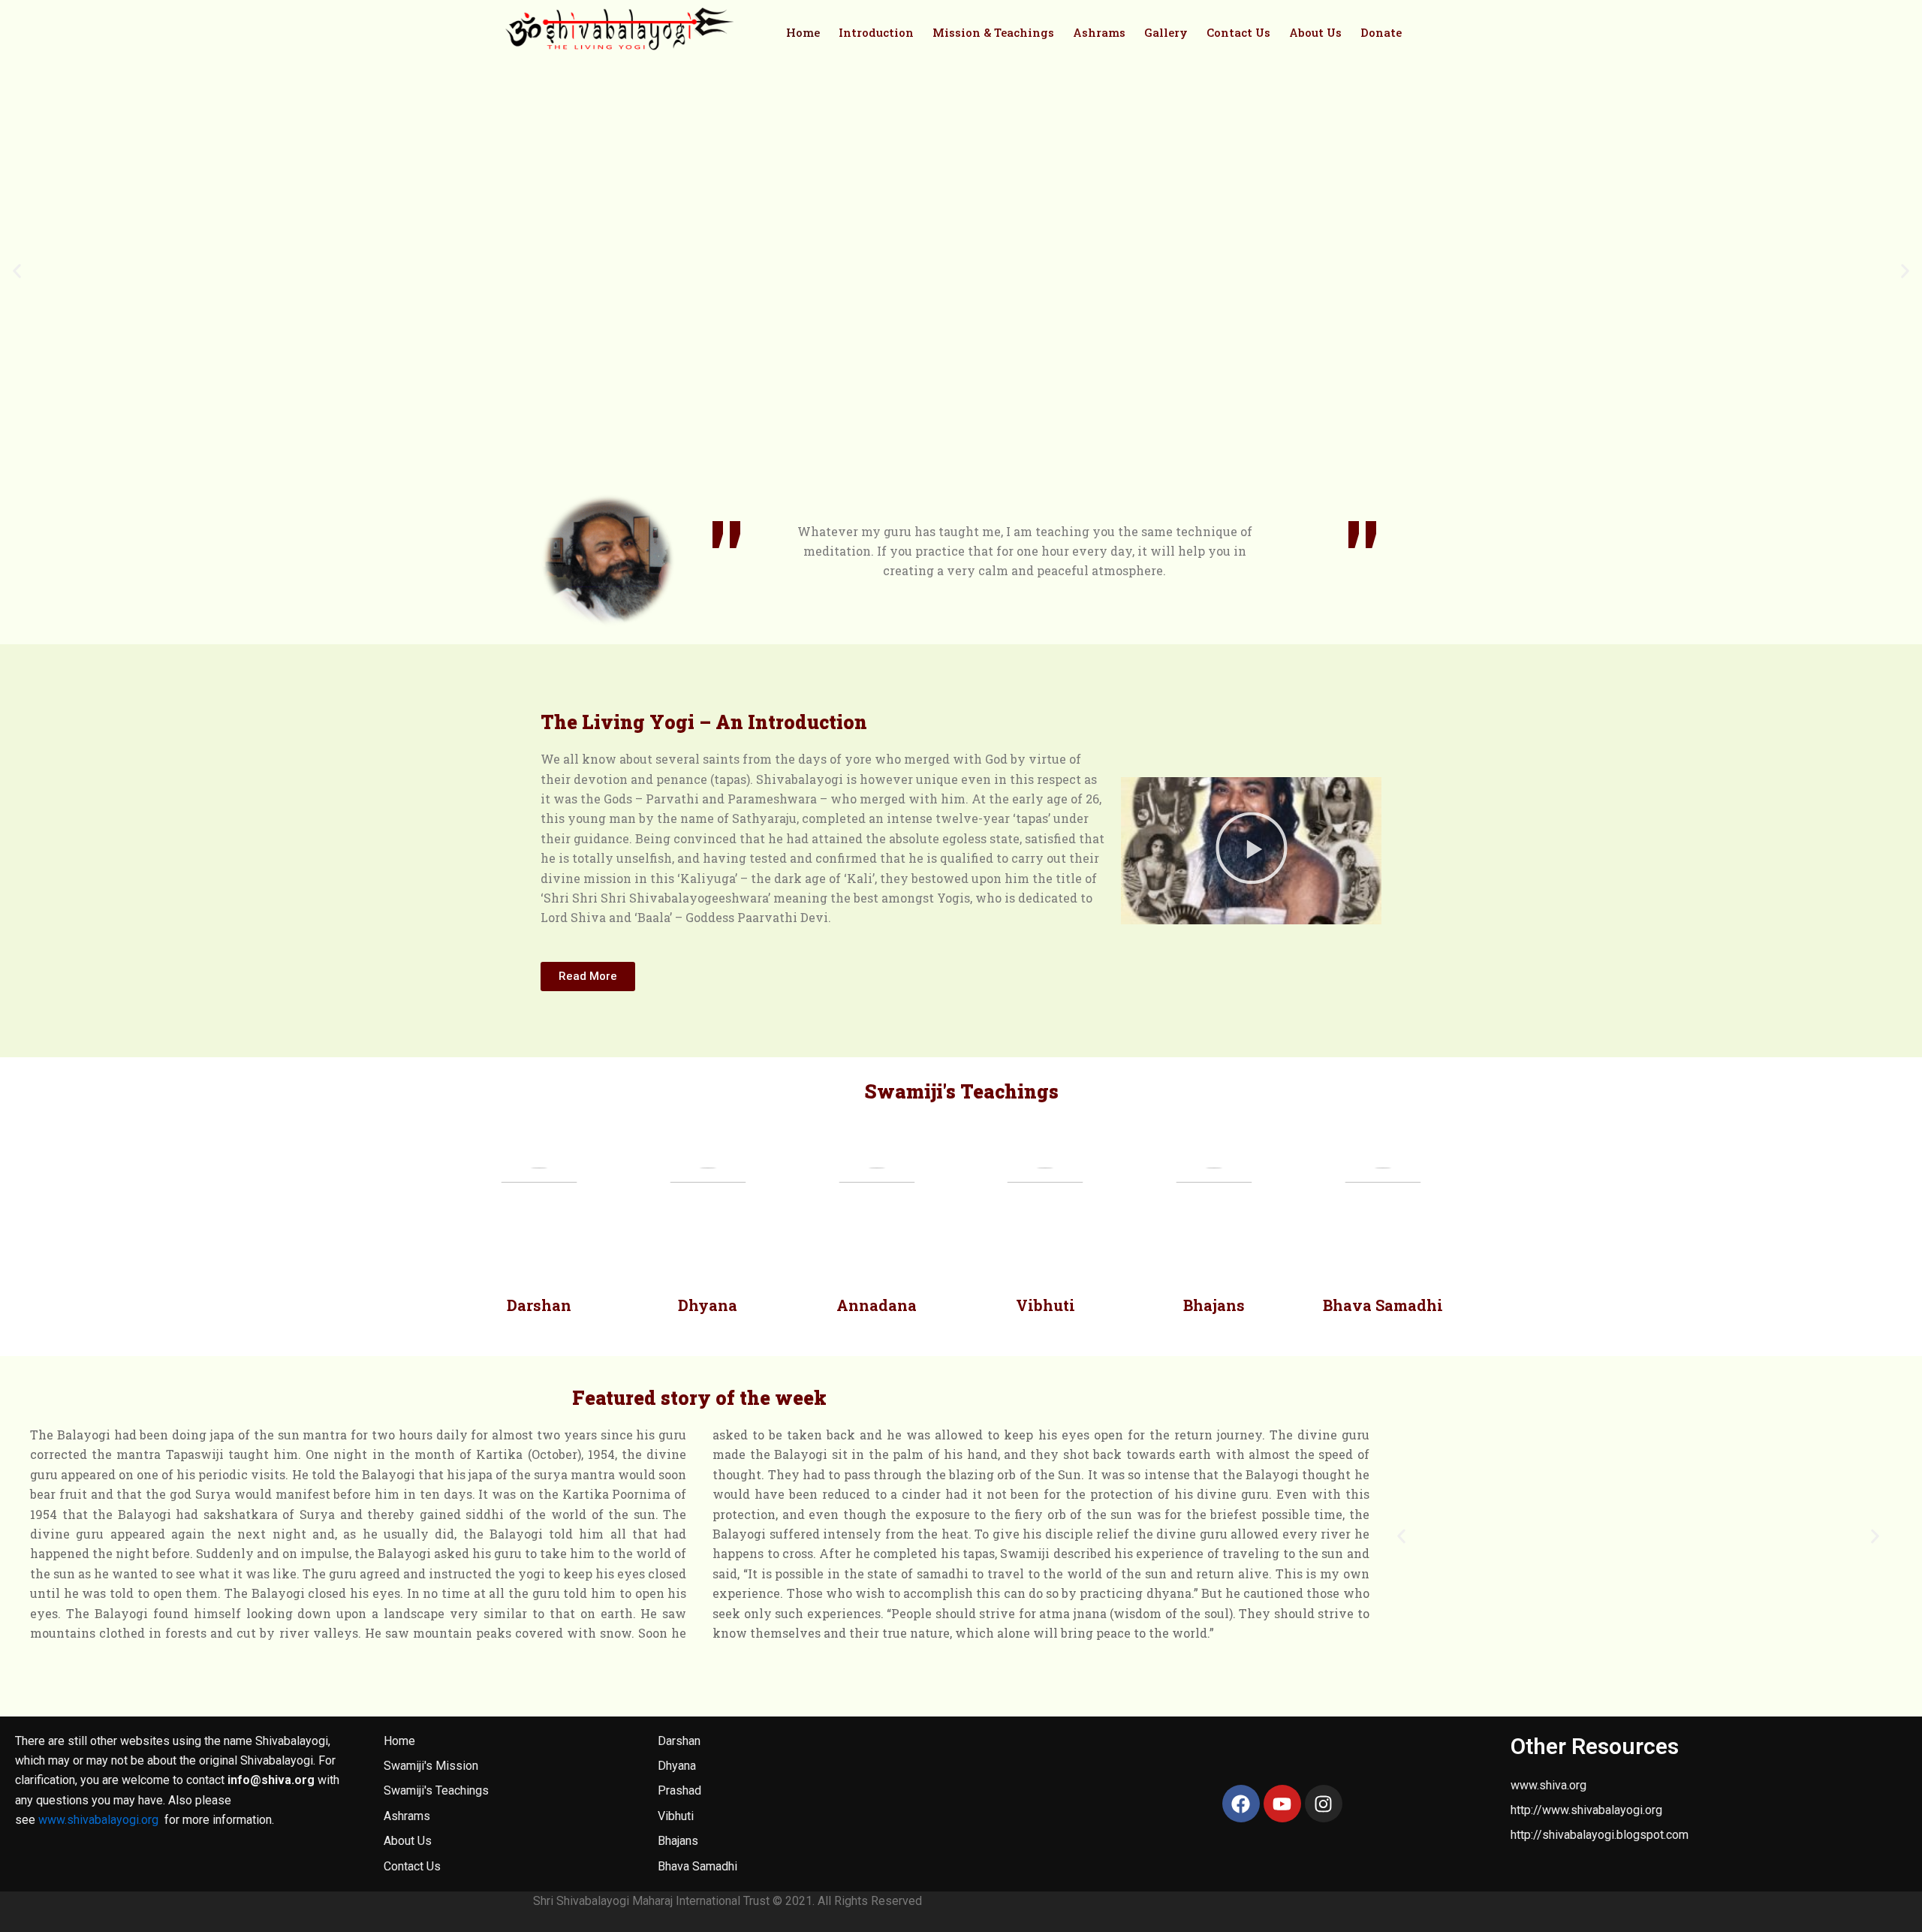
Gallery (1166, 32)
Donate (1381, 32)
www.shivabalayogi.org (98, 1820)
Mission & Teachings (993, 32)
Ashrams (1099, 32)
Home (803, 32)
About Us (1315, 32)
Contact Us (1238, 32)
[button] (17, 271)
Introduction (876, 32)
